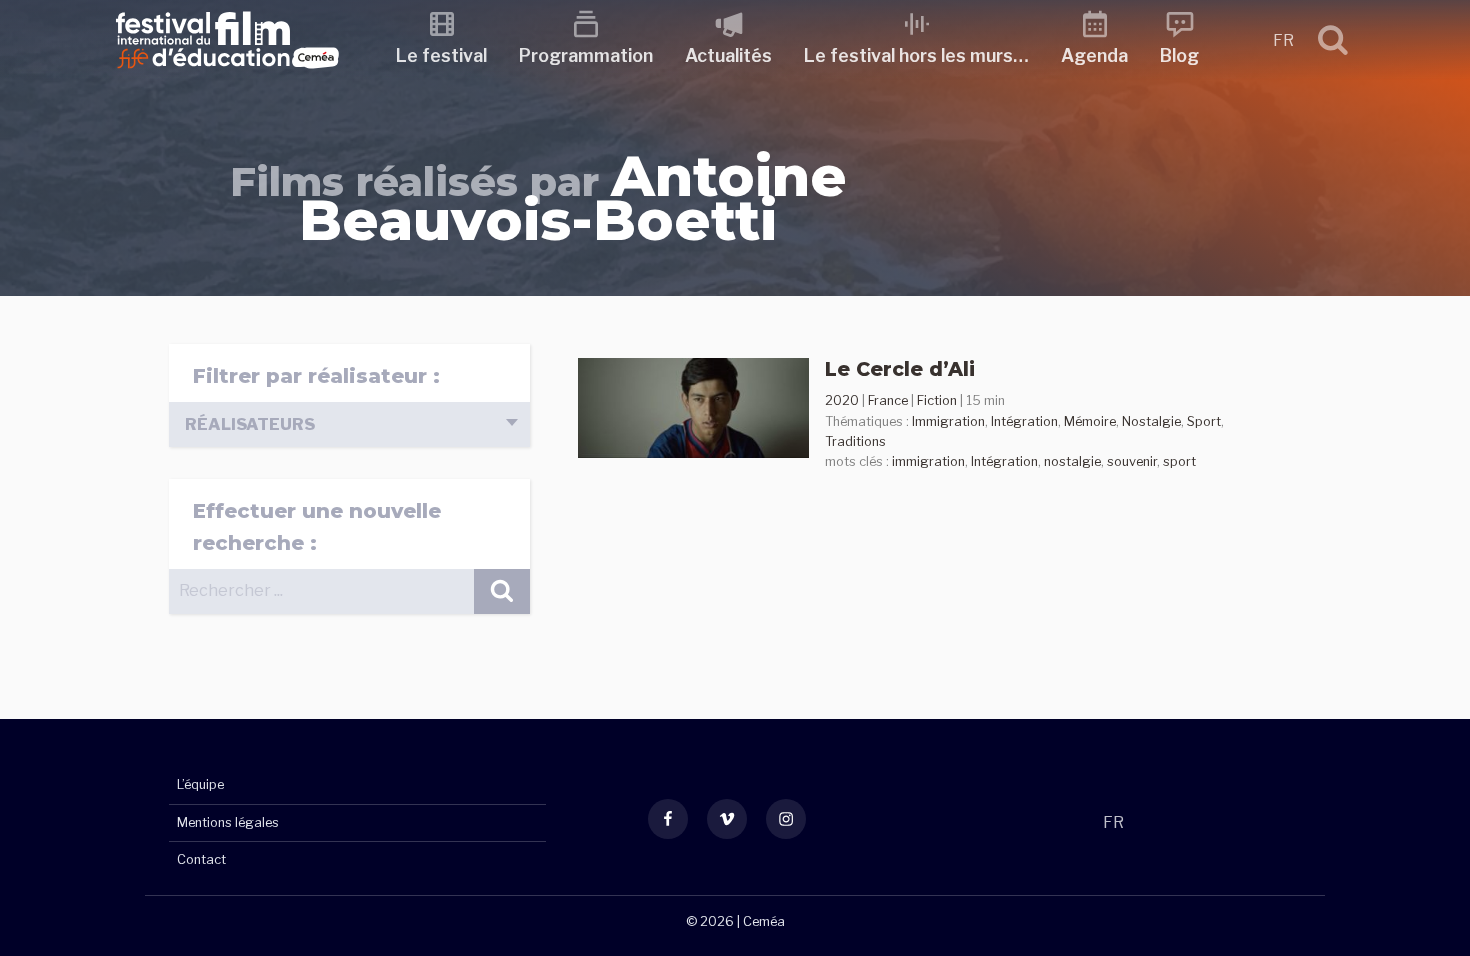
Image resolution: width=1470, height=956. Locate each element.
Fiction (937, 400)
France (888, 400)
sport (1179, 461)
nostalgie (1072, 461)
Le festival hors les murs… (916, 55)
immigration (928, 461)
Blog (1179, 55)
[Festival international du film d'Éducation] (227, 74)
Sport (1204, 421)
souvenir (1132, 461)
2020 (842, 400)
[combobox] (349, 424)
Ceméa (764, 921)
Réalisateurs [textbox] (250, 424)
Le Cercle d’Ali (900, 369)
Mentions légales (228, 822)
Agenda (1094, 55)
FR (1283, 40)
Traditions (855, 441)
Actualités (728, 55)
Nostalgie (1151, 421)
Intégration (1024, 421)
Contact (201, 859)
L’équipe (200, 784)
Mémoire (1090, 421)
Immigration (948, 421)
